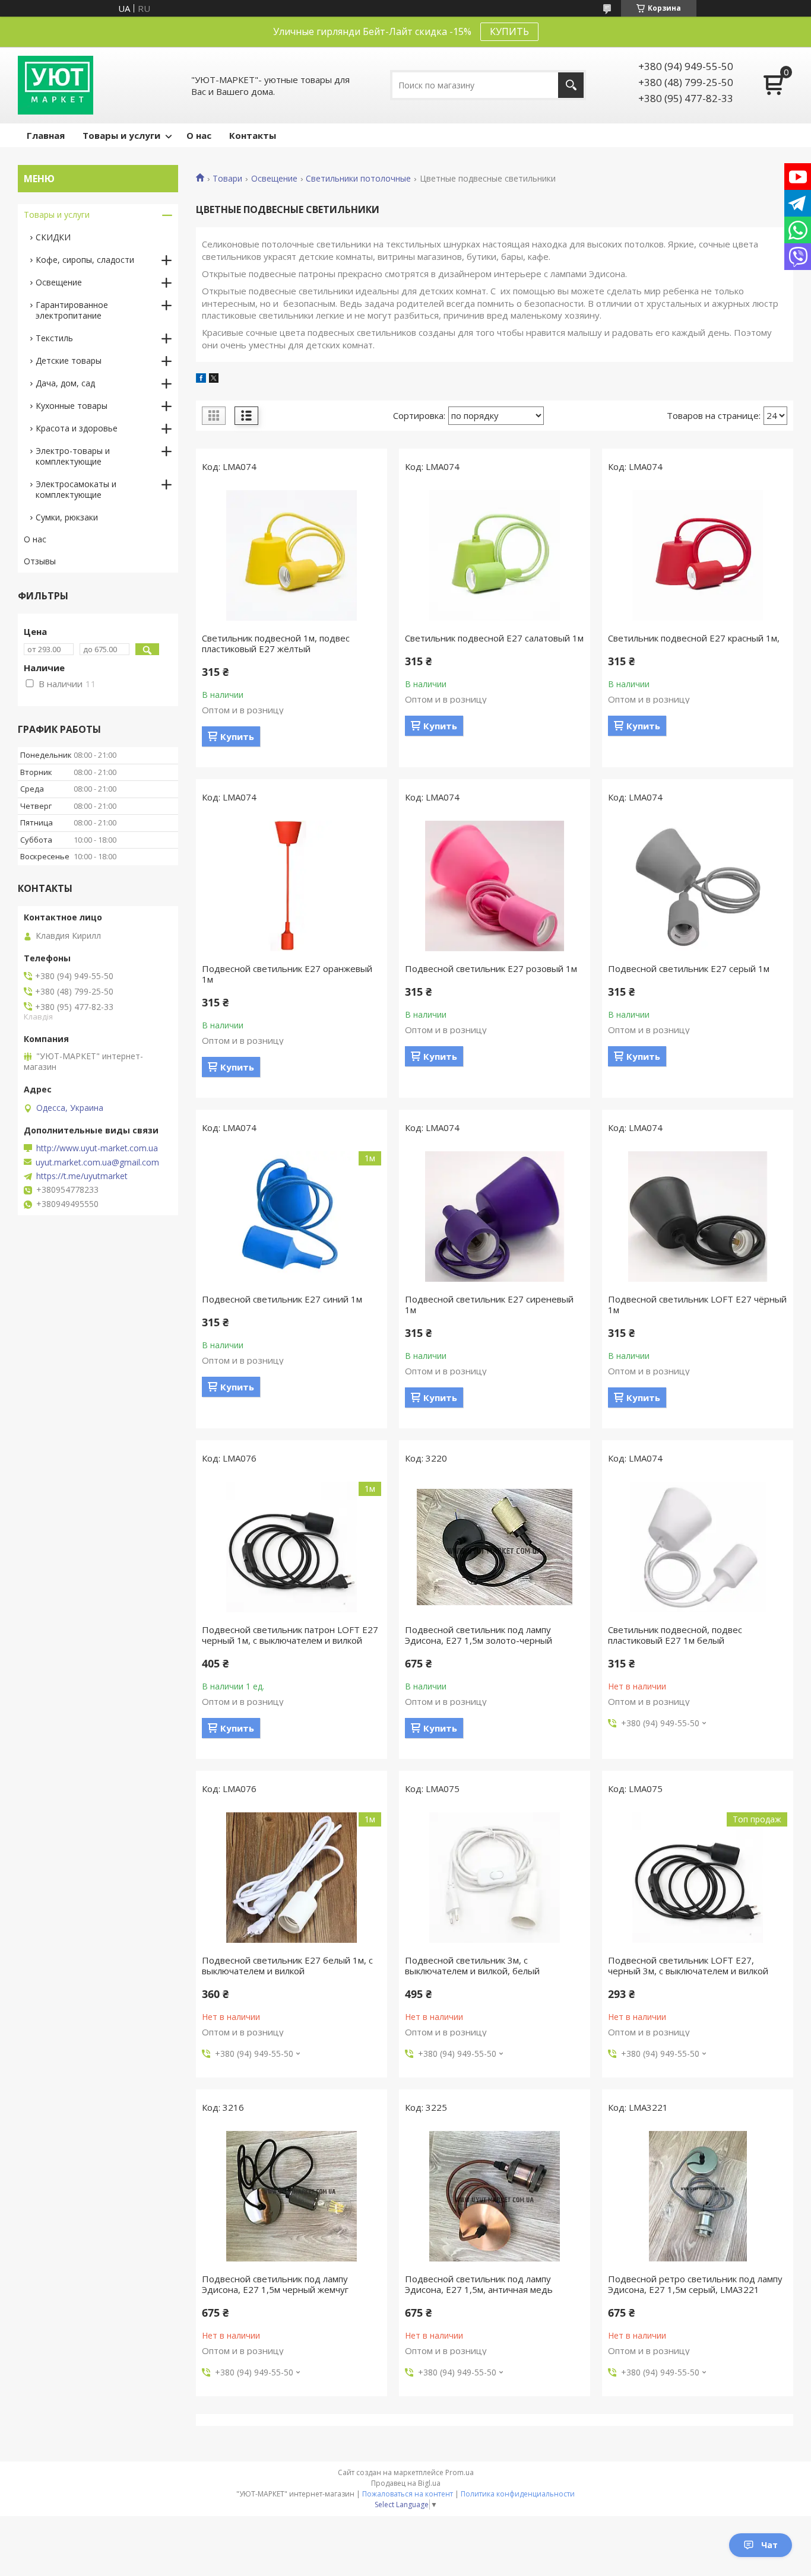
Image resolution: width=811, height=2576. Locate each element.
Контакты (253, 135)
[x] (214, 379)
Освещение (274, 179)
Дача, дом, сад (65, 383)
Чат (769, 2545)
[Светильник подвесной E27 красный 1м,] (698, 555)
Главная (46, 135)
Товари (227, 179)
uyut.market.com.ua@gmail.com (97, 1162)
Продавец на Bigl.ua (406, 2483)
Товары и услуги (121, 135)
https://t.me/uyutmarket (82, 1176)
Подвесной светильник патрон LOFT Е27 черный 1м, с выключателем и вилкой (290, 1635)
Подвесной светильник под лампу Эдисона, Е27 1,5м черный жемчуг (275, 2284)
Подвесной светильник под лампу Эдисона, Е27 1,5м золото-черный (479, 1635)
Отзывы (40, 561)
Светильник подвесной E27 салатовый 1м (494, 638)
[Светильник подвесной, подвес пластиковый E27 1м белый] (698, 1547)
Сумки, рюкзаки (67, 517)
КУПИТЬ (509, 31)
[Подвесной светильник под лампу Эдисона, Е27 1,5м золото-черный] (495, 1547)
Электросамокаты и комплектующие (76, 489)
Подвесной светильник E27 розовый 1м (491, 968)
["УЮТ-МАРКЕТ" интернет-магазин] (56, 85)
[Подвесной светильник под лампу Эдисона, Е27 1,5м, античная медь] (495, 2196)
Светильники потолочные (358, 179)
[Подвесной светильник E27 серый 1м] (698, 886)
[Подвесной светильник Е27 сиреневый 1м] (495, 1216)
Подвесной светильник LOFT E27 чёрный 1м (697, 1304)
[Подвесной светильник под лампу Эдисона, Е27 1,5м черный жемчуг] (292, 2196)
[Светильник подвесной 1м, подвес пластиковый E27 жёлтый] (292, 555)
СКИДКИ (53, 237)
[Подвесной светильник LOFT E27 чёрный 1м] (698, 1216)
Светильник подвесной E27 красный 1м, (694, 638)
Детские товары (69, 360)
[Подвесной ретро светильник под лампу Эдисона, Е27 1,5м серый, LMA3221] (698, 2196)
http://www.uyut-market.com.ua (97, 1148)
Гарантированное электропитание (72, 310)
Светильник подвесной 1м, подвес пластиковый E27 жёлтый (276, 643)
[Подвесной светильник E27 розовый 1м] (495, 886)
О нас (199, 135)
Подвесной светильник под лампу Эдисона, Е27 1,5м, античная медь (479, 2284)
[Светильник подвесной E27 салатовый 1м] (495, 555)
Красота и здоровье (77, 428)
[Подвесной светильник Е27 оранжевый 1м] (292, 886)
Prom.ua (460, 2472)
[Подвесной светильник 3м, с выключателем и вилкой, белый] (495, 1878)
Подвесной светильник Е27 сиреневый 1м (489, 1304)
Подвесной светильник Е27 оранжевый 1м (287, 974)
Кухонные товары (72, 406)
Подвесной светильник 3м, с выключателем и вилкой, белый (472, 1965)
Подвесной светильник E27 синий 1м (282, 1299)
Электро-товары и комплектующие (73, 456)
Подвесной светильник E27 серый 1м (689, 968)
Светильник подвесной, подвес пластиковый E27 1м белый (675, 1635)
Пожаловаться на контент (408, 2494)
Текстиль (54, 338)
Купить (237, 736)
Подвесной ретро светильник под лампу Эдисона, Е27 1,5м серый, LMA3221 (695, 2284)
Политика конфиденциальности (518, 2494)
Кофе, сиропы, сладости (85, 260)
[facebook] (201, 379)
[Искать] (571, 85)
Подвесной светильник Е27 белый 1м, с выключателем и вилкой (287, 1965)
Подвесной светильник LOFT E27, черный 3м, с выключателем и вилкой (688, 1965)
